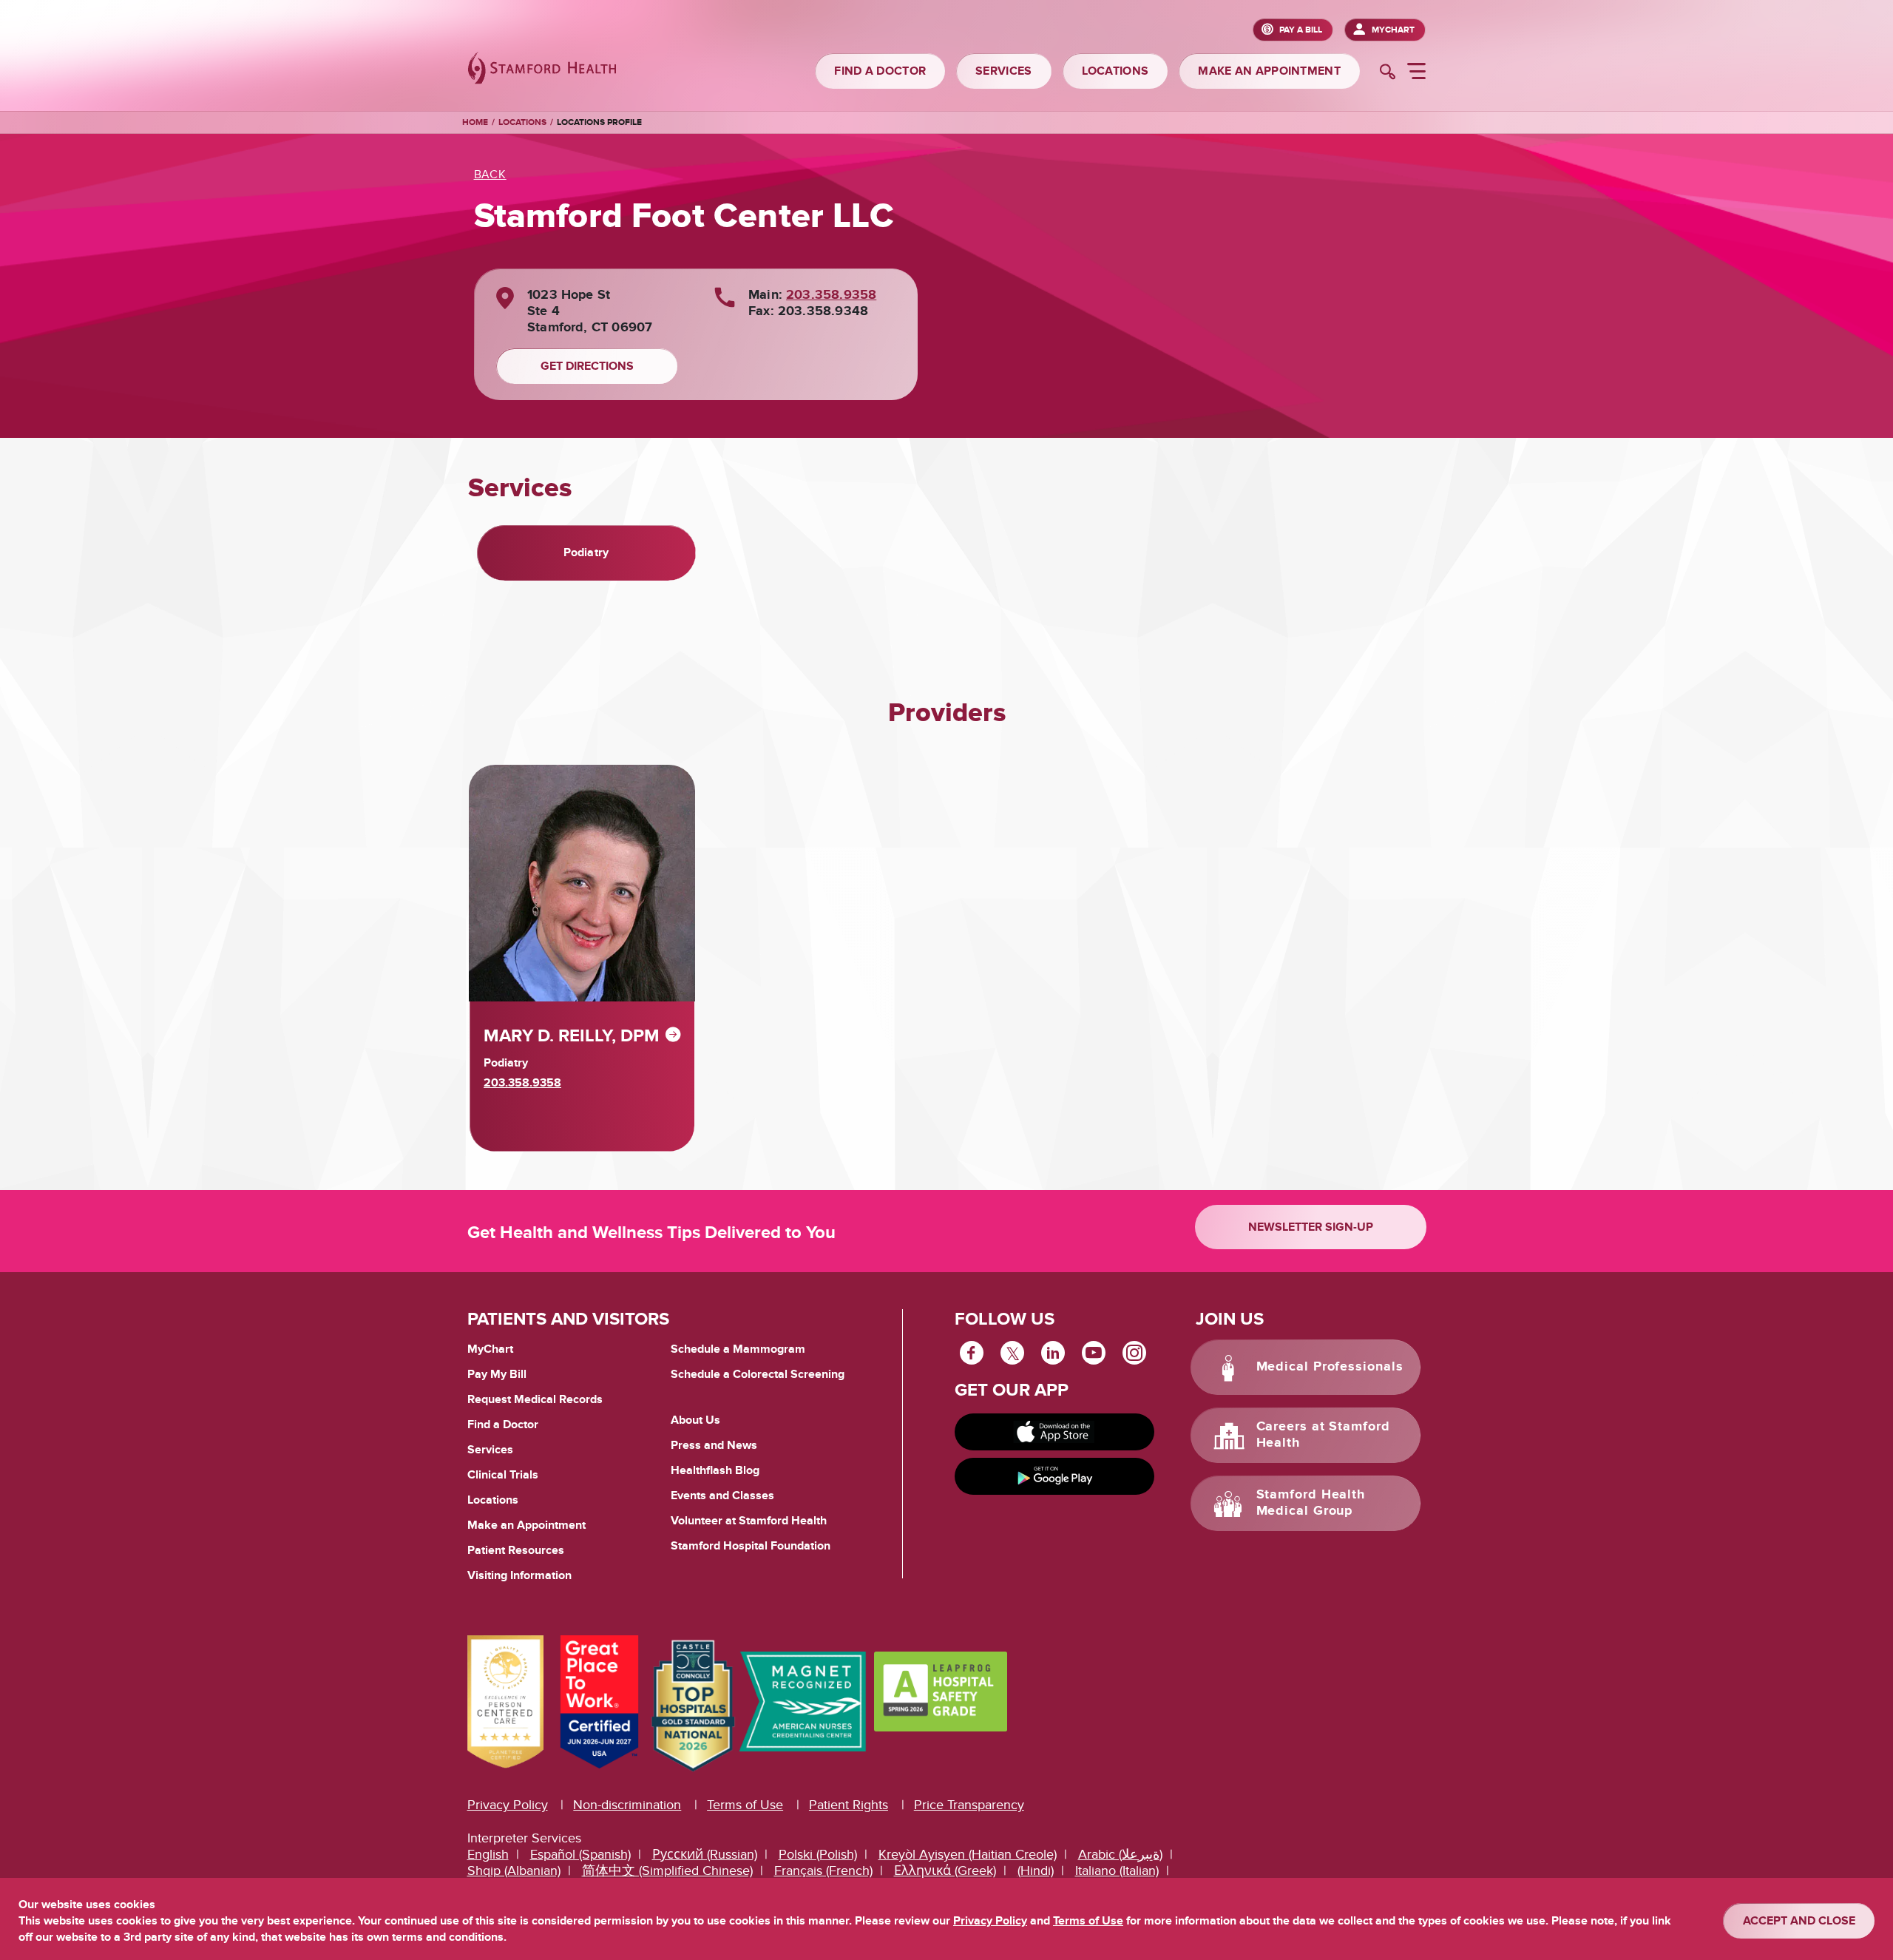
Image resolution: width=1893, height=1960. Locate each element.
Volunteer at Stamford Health (749, 1521)
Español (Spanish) (580, 1855)
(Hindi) (1036, 1871)
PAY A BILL (1301, 30)
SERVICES (1003, 71)
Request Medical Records (535, 1400)
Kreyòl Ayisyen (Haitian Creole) (968, 1855)
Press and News (714, 1445)
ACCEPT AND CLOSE (1799, 1921)
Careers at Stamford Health (1323, 1436)
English (488, 1855)
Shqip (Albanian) (514, 1871)
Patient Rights (849, 1805)
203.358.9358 (831, 295)
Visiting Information (519, 1575)
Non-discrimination (627, 1805)
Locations (522, 122)
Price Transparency (969, 1805)
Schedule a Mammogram (738, 1349)
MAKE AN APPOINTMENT (1269, 71)
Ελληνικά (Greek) (945, 1871)
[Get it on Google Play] (1054, 1476)
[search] (1388, 73)
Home (475, 123)
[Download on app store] (1054, 1432)
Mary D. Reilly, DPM (572, 1036)
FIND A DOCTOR (880, 71)
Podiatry (586, 552)
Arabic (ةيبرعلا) (1120, 1855)
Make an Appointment (526, 1525)
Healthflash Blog (715, 1470)
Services (490, 1450)
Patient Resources (516, 1550)
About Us (695, 1420)
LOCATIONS (1115, 71)
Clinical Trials (503, 1475)
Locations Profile (599, 122)
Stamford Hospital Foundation (751, 1546)
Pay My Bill (497, 1374)
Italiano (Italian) (1117, 1871)
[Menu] (1416, 73)
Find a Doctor (503, 1425)
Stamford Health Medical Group (1311, 1504)
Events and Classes (722, 1496)
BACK (490, 175)
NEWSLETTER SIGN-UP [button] (1311, 1227)
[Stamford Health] (542, 70)
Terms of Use (745, 1805)
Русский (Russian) (705, 1855)
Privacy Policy (508, 1805)
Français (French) (823, 1871)
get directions (587, 366)
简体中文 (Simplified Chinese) (667, 1871)
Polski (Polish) (818, 1855)
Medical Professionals (1330, 1368)
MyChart (1393, 30)
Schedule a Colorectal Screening (758, 1374)
